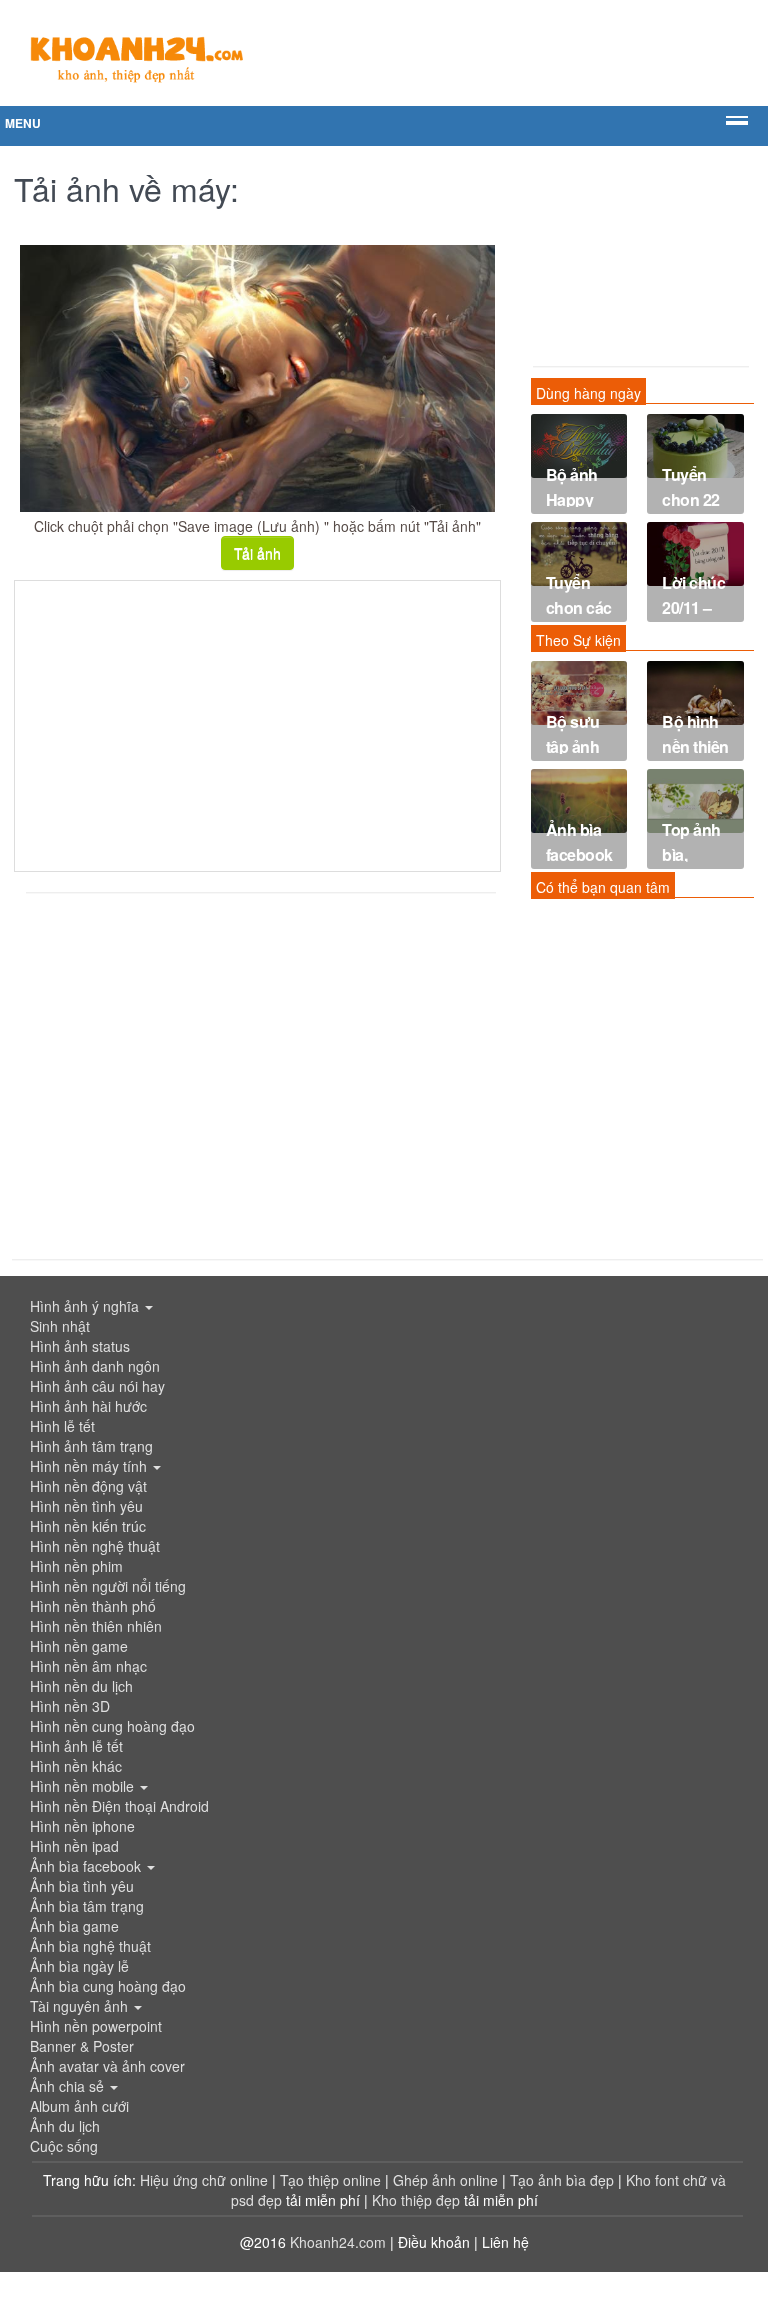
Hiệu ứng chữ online (204, 2180)
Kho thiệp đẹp (418, 2200)
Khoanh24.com (338, 2242)
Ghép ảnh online (447, 2180)
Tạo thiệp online (330, 2180)
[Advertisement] (257, 726)
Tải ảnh (257, 553)
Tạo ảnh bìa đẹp (564, 2180)
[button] (384, 1306)
